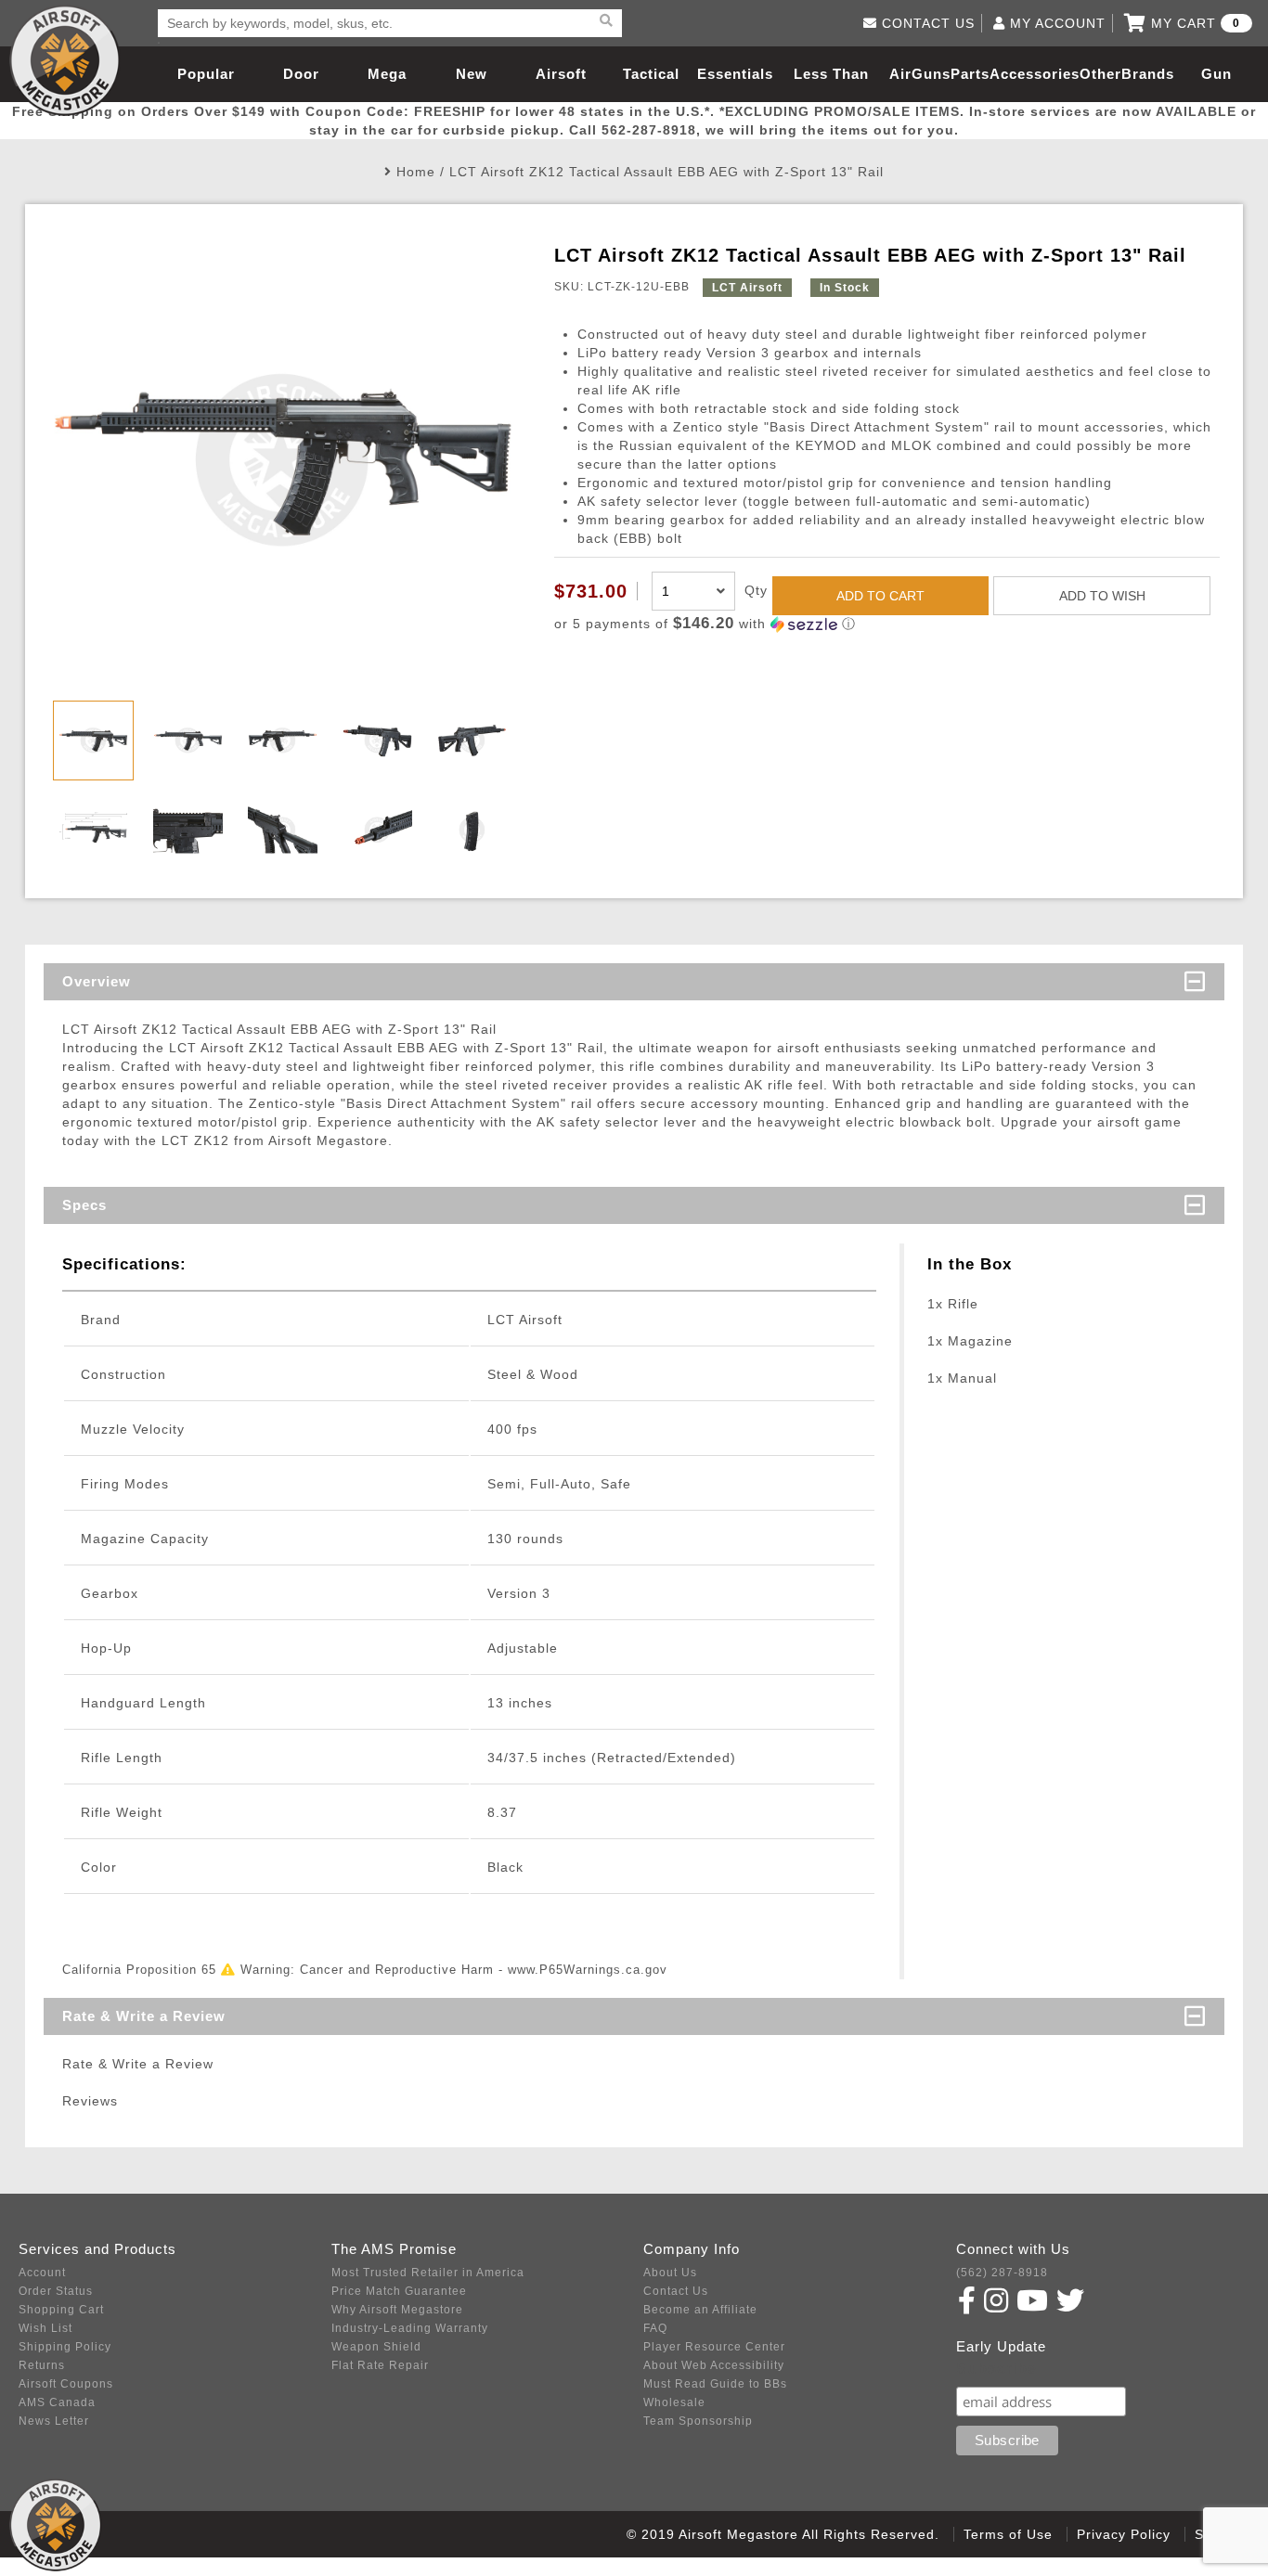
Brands (1148, 74)
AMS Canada (57, 2402)
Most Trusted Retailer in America (428, 2273)
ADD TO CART (880, 596)
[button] (887, 624)
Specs (84, 1205)
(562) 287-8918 (1002, 2273)
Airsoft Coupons (66, 2384)
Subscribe (996, 2369)
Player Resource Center (714, 2347)
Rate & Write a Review (144, 2016)
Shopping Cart (61, 2310)
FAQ (655, 2328)
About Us (670, 2273)
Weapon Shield (376, 2347)
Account (42, 2273)
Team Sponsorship (698, 2421)
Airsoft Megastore (65, 60)
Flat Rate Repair (380, 2365)
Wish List (45, 2328)
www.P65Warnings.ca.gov (588, 1970)
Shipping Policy (65, 2347)
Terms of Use (1008, 2534)
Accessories (1035, 74)
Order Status (56, 2291)
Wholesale (674, 2402)
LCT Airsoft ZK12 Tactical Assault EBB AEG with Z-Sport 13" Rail (666, 172)
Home (416, 172)
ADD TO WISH (1102, 596)
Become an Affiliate (700, 2310)
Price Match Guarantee (399, 2291)
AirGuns (920, 74)
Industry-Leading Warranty (410, 2328)
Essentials (735, 74)
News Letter (54, 2421)
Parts (970, 74)
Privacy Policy (1124, 2534)
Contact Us (676, 2291)
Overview (97, 981)
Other (1100, 74)
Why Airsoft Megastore (397, 2310)
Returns (42, 2365)
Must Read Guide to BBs (715, 2384)
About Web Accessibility (714, 2365)
